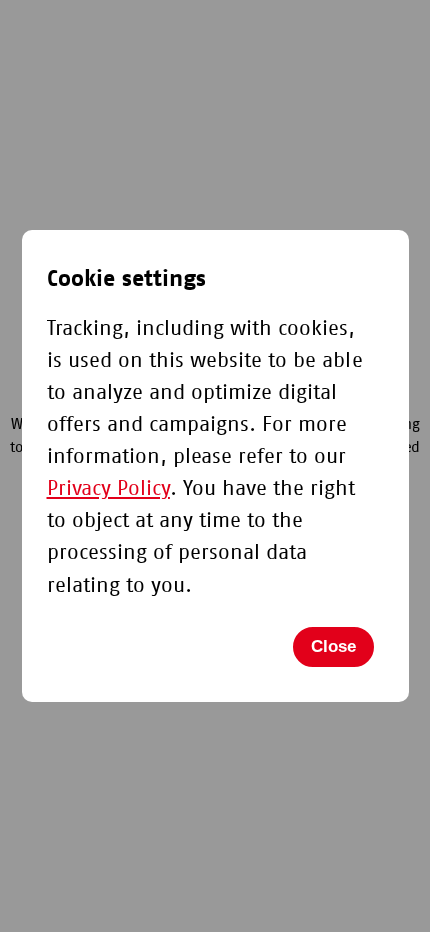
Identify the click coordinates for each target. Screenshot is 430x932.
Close (333, 646)
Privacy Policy (108, 488)
